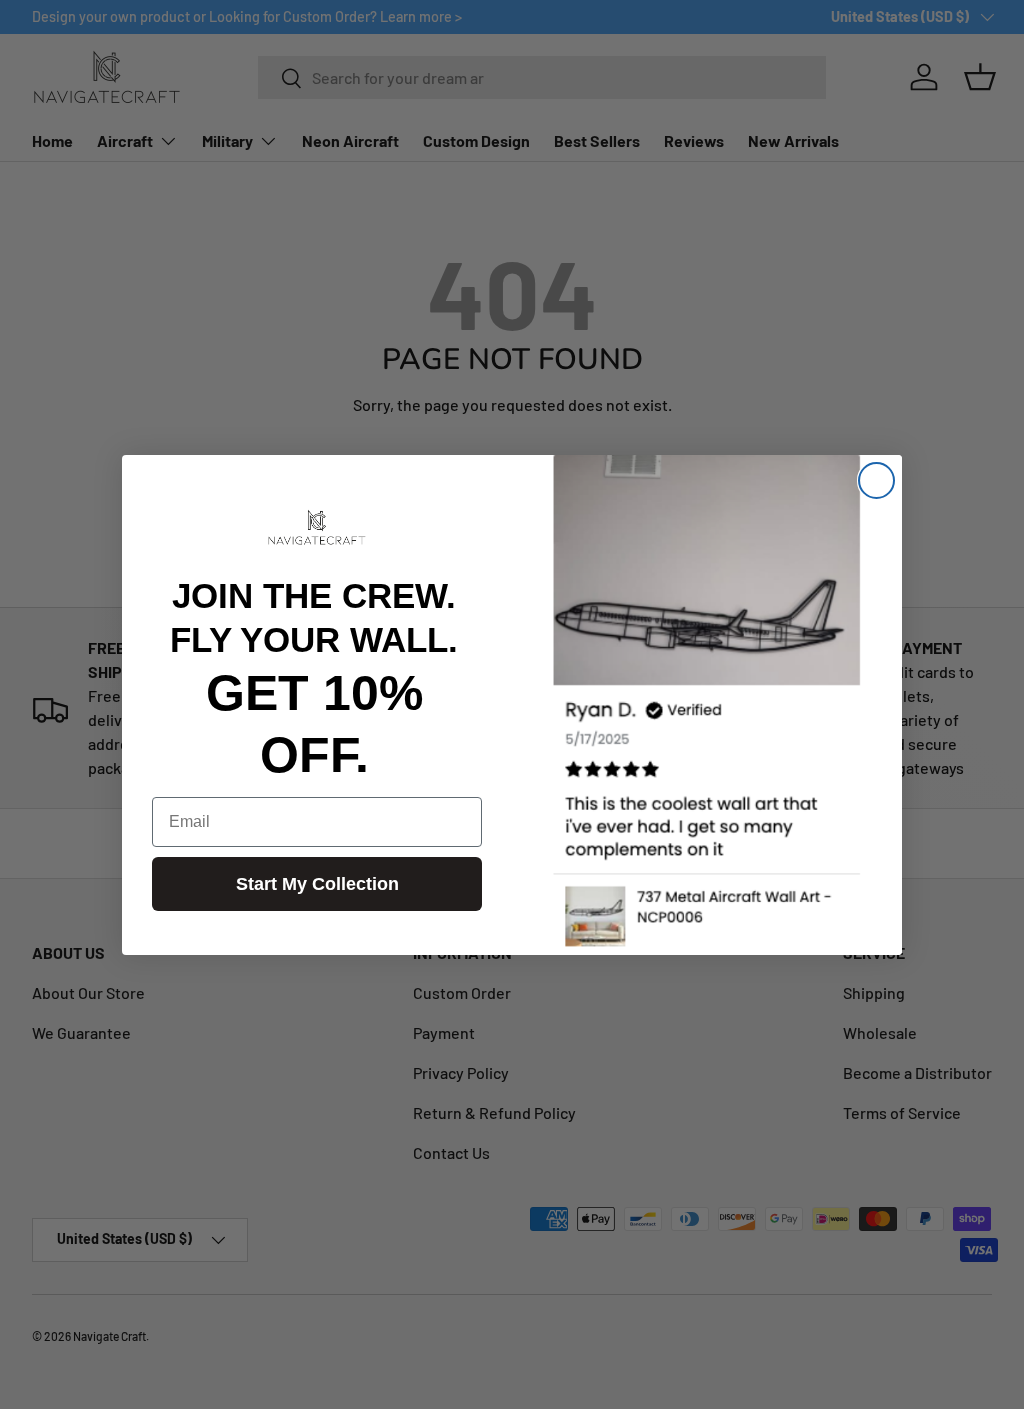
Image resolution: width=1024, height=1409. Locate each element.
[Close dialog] (876, 480)
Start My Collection (317, 884)
